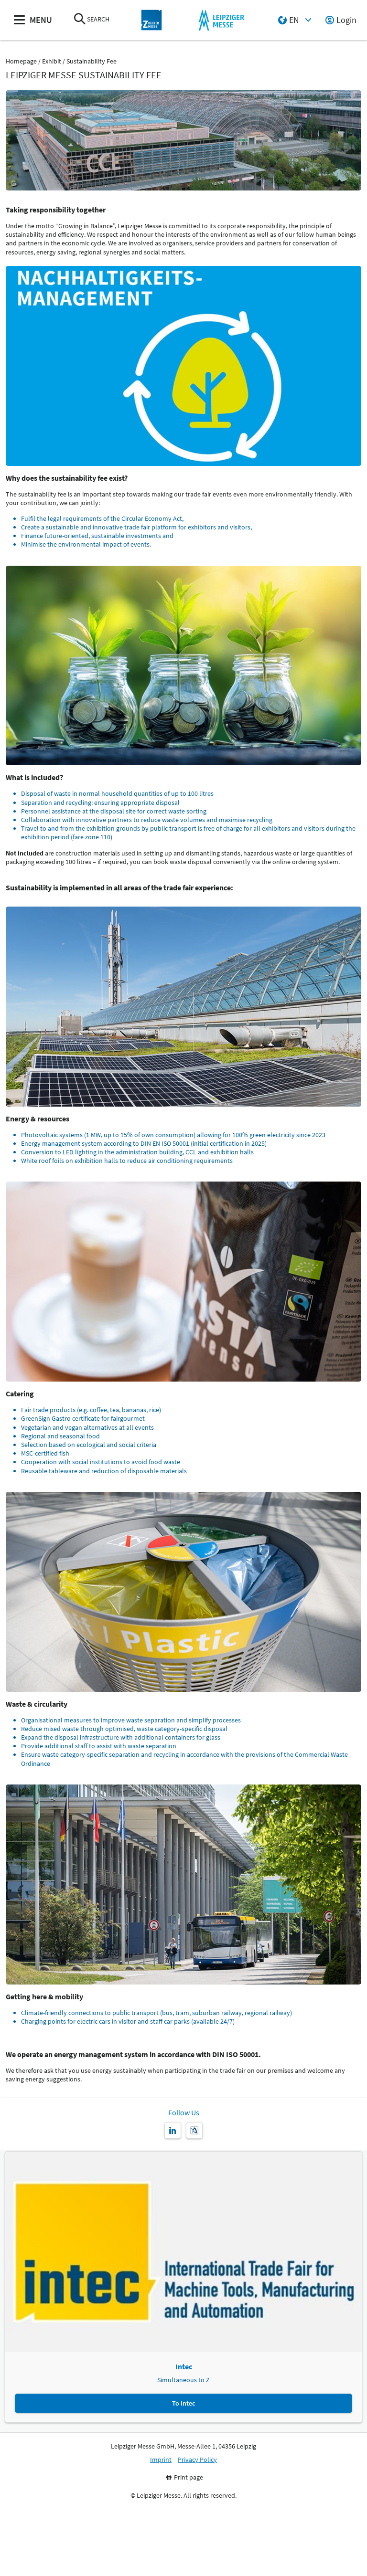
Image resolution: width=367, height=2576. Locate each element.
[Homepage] (151, 20)
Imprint (161, 2460)
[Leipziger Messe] (221, 20)
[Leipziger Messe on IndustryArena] (194, 2130)
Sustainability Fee (92, 61)
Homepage (21, 61)
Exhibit (52, 61)
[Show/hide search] (80, 20)
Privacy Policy (197, 2460)
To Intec (183, 2403)
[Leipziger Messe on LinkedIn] (173, 2130)
